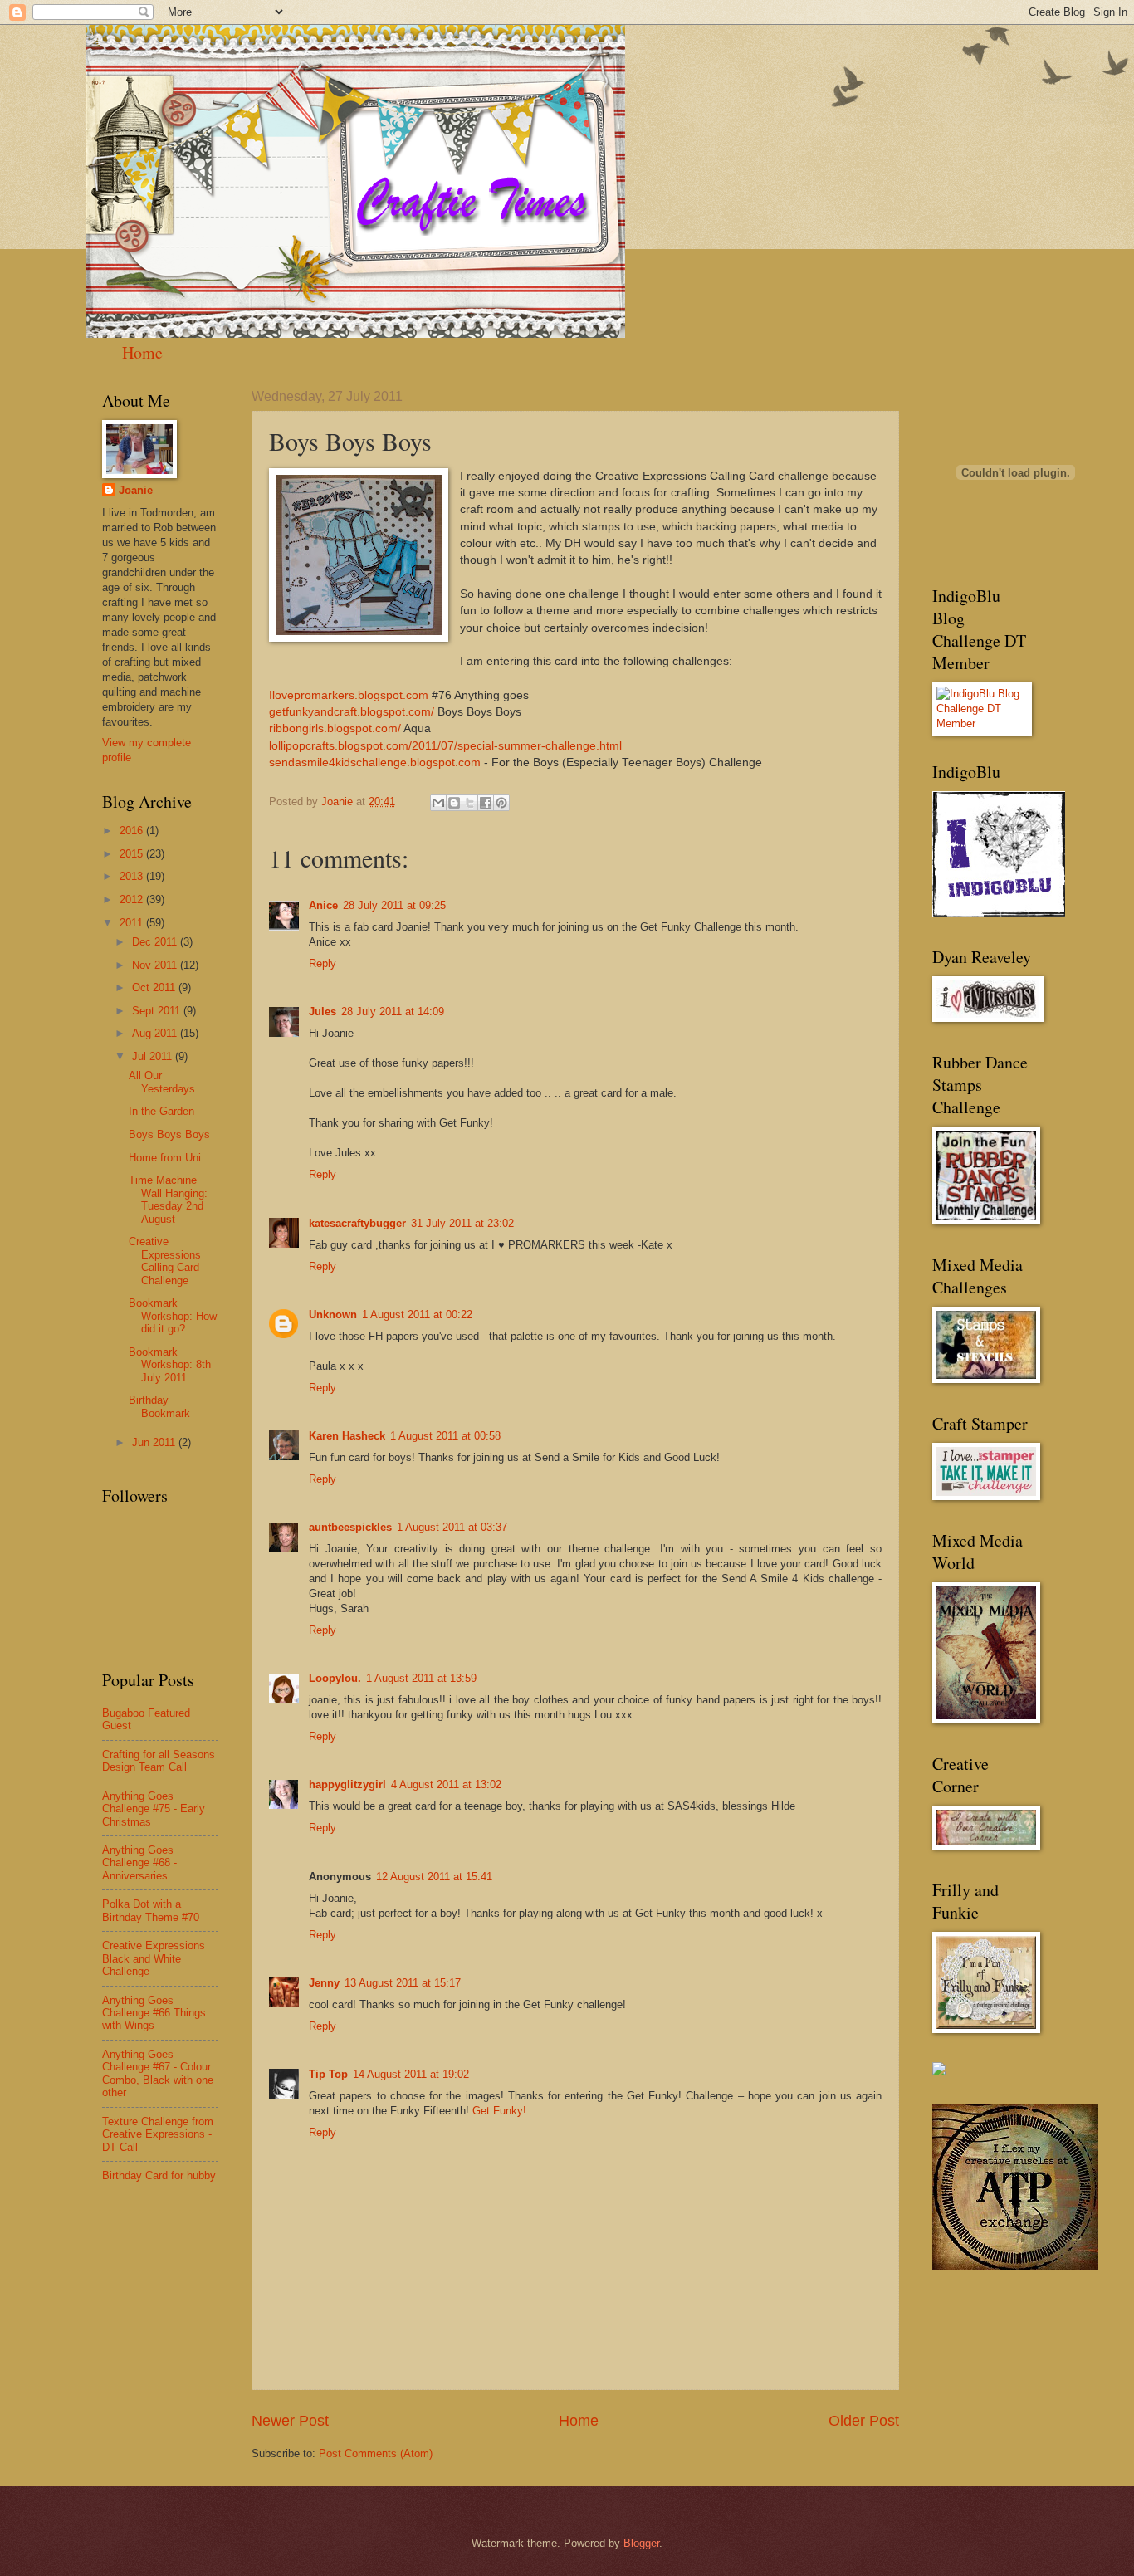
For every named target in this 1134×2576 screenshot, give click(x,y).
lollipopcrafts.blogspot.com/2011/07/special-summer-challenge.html (445, 746)
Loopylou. (335, 1678)
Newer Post (290, 2421)
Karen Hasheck (347, 1436)
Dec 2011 (156, 942)
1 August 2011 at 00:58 (445, 1436)
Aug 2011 (156, 1033)
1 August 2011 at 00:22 (417, 1315)
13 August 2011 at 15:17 (403, 1983)
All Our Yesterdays (162, 1082)
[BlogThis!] (454, 803)
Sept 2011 (158, 1011)
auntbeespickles (350, 1527)
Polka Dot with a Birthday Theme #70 (151, 1910)
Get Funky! (499, 2111)
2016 (133, 831)
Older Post (864, 2421)
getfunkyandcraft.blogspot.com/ (352, 712)
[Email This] (438, 803)
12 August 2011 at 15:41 (434, 1877)
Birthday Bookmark (159, 1406)
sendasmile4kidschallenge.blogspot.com (375, 763)
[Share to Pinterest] (501, 803)
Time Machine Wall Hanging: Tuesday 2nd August (168, 1199)
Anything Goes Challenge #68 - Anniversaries (139, 1863)
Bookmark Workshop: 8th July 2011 (170, 1365)
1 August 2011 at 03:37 (452, 1527)
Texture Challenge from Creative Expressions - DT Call (158, 2134)
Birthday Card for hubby (159, 2175)
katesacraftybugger (357, 1223)
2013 (133, 876)
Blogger (641, 2543)
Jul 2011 (154, 1056)
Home (142, 352)
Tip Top (328, 2074)
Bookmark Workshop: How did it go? (173, 1316)
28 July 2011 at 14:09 (393, 1012)
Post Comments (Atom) (376, 2454)
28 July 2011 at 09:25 (394, 905)
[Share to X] (470, 803)
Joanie (136, 490)
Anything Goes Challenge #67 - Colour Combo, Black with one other (158, 2073)
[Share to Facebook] (486, 803)
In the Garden (161, 1111)
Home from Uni (165, 1158)
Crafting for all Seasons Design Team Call (159, 1761)
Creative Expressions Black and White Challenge (154, 1958)
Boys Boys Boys (169, 1134)
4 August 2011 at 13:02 (446, 1784)
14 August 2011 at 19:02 (411, 2074)
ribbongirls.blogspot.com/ (335, 728)
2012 (133, 899)
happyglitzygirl (347, 1784)
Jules (323, 1012)
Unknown (333, 1315)
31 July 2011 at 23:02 (462, 1223)
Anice (323, 905)
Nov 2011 (156, 965)
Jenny (324, 1983)
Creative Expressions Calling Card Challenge (165, 1261)
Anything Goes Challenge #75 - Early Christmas (154, 1809)
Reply (323, 963)
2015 (133, 854)
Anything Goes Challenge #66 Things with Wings (154, 2013)
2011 (133, 923)
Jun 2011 (155, 1442)
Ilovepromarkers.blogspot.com (349, 695)
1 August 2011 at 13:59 (421, 1678)
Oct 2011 (155, 987)
